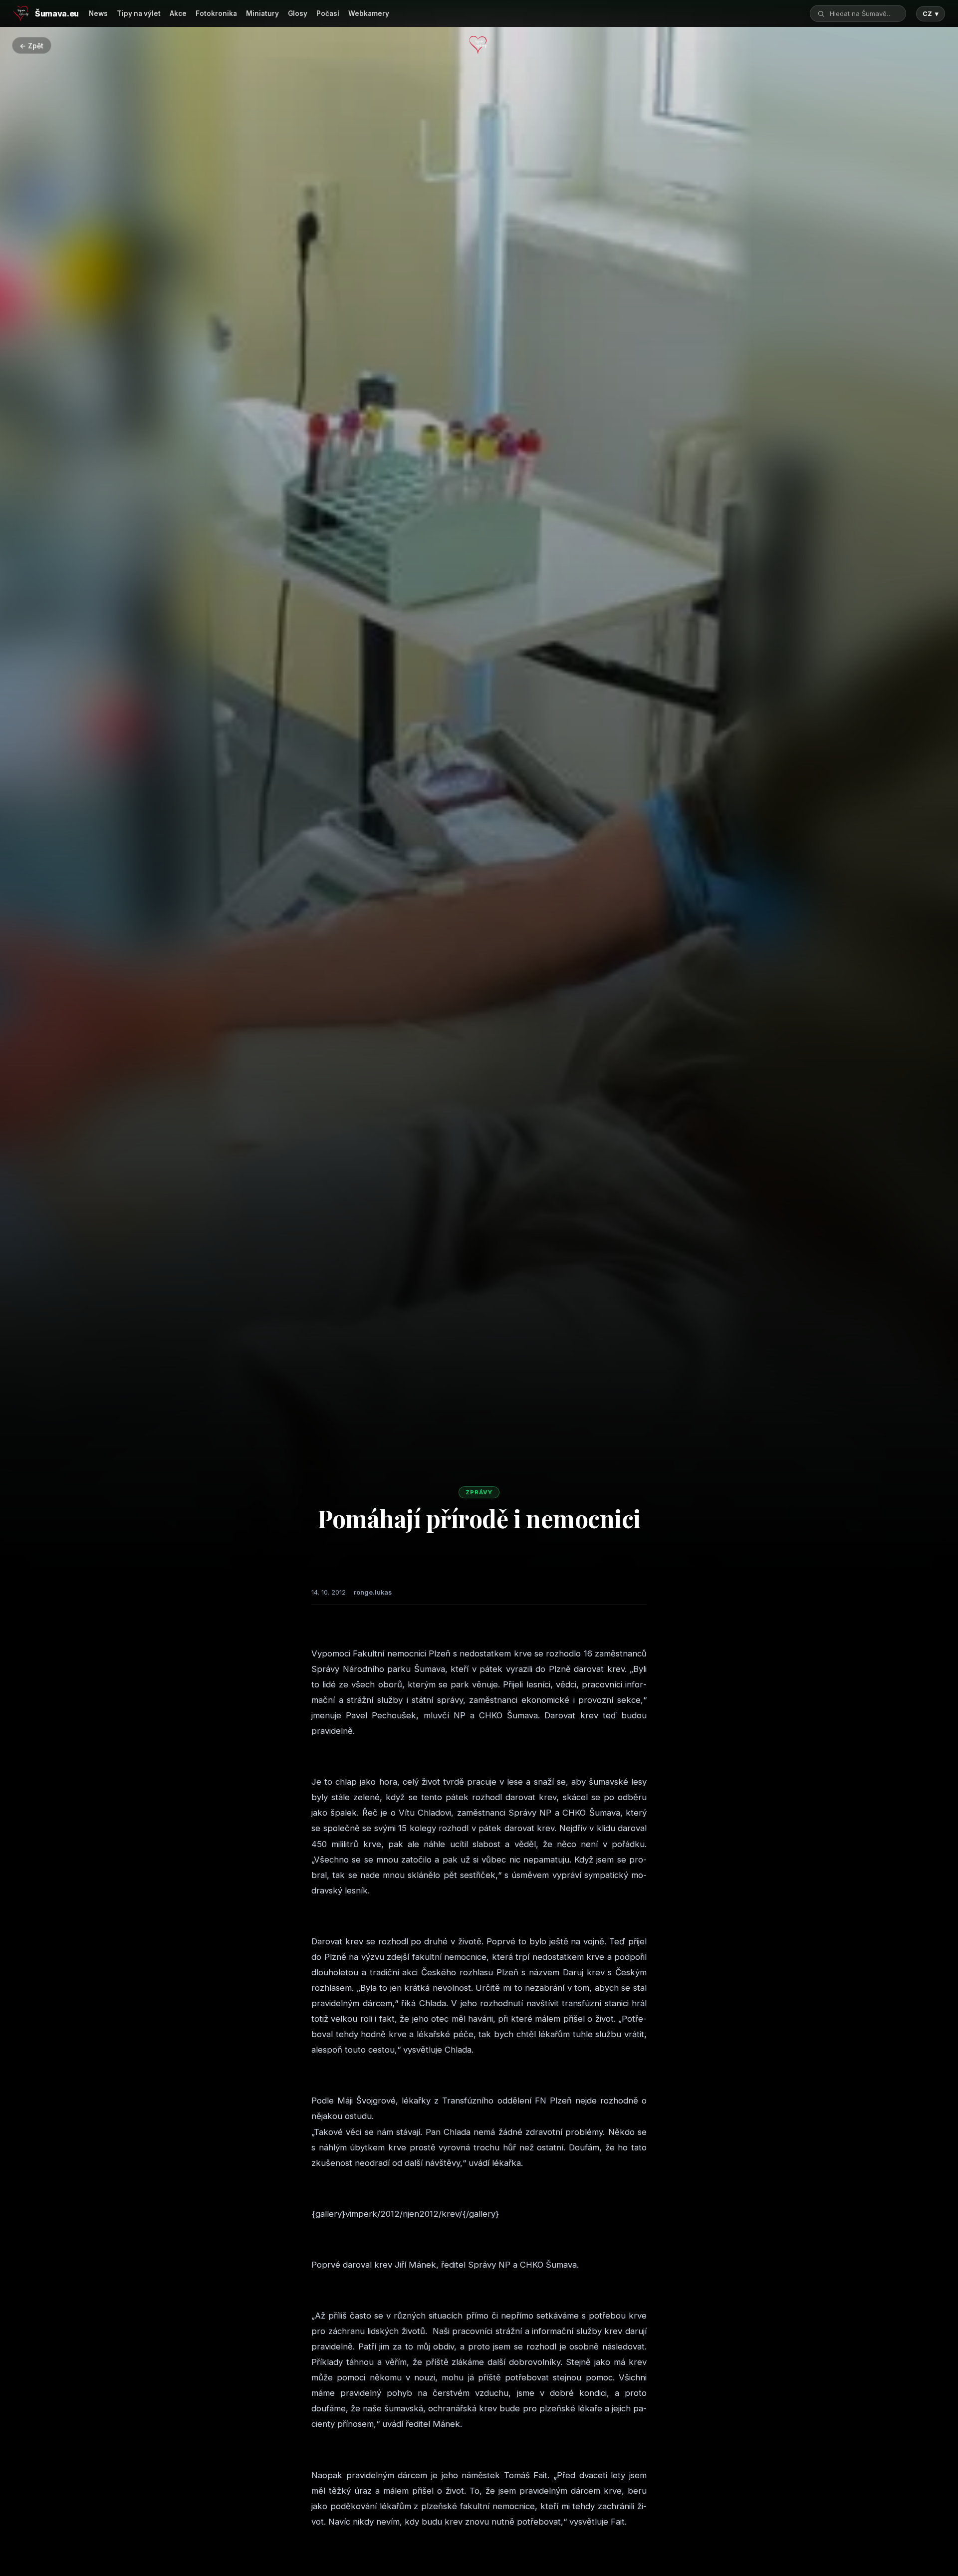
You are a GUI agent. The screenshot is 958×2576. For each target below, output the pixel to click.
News (98, 13)
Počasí (328, 13)
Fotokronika (216, 13)
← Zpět (31, 46)
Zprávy (479, 1492)
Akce (178, 13)
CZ (931, 14)
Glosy (298, 13)
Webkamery (369, 13)
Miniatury (262, 13)
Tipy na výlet (139, 13)
